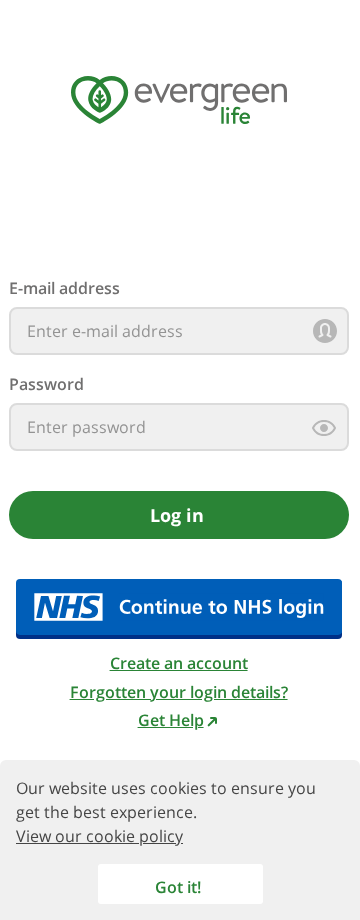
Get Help (171, 720)
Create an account (179, 663)
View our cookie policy (99, 836)
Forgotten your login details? (179, 692)
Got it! (178, 887)
